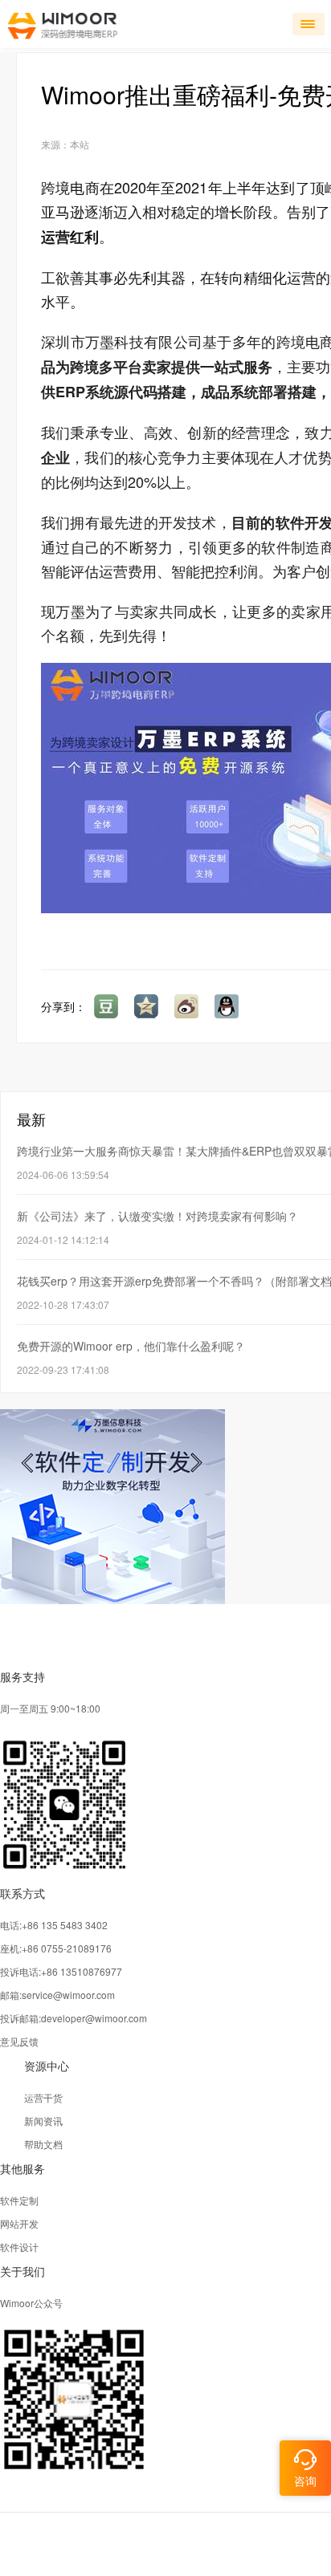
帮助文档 (43, 2144)
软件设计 (19, 2247)
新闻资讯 (43, 2121)
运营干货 (43, 2097)
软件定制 (19, 2200)
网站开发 (19, 2223)
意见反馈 (19, 2041)
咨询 (305, 2481)
